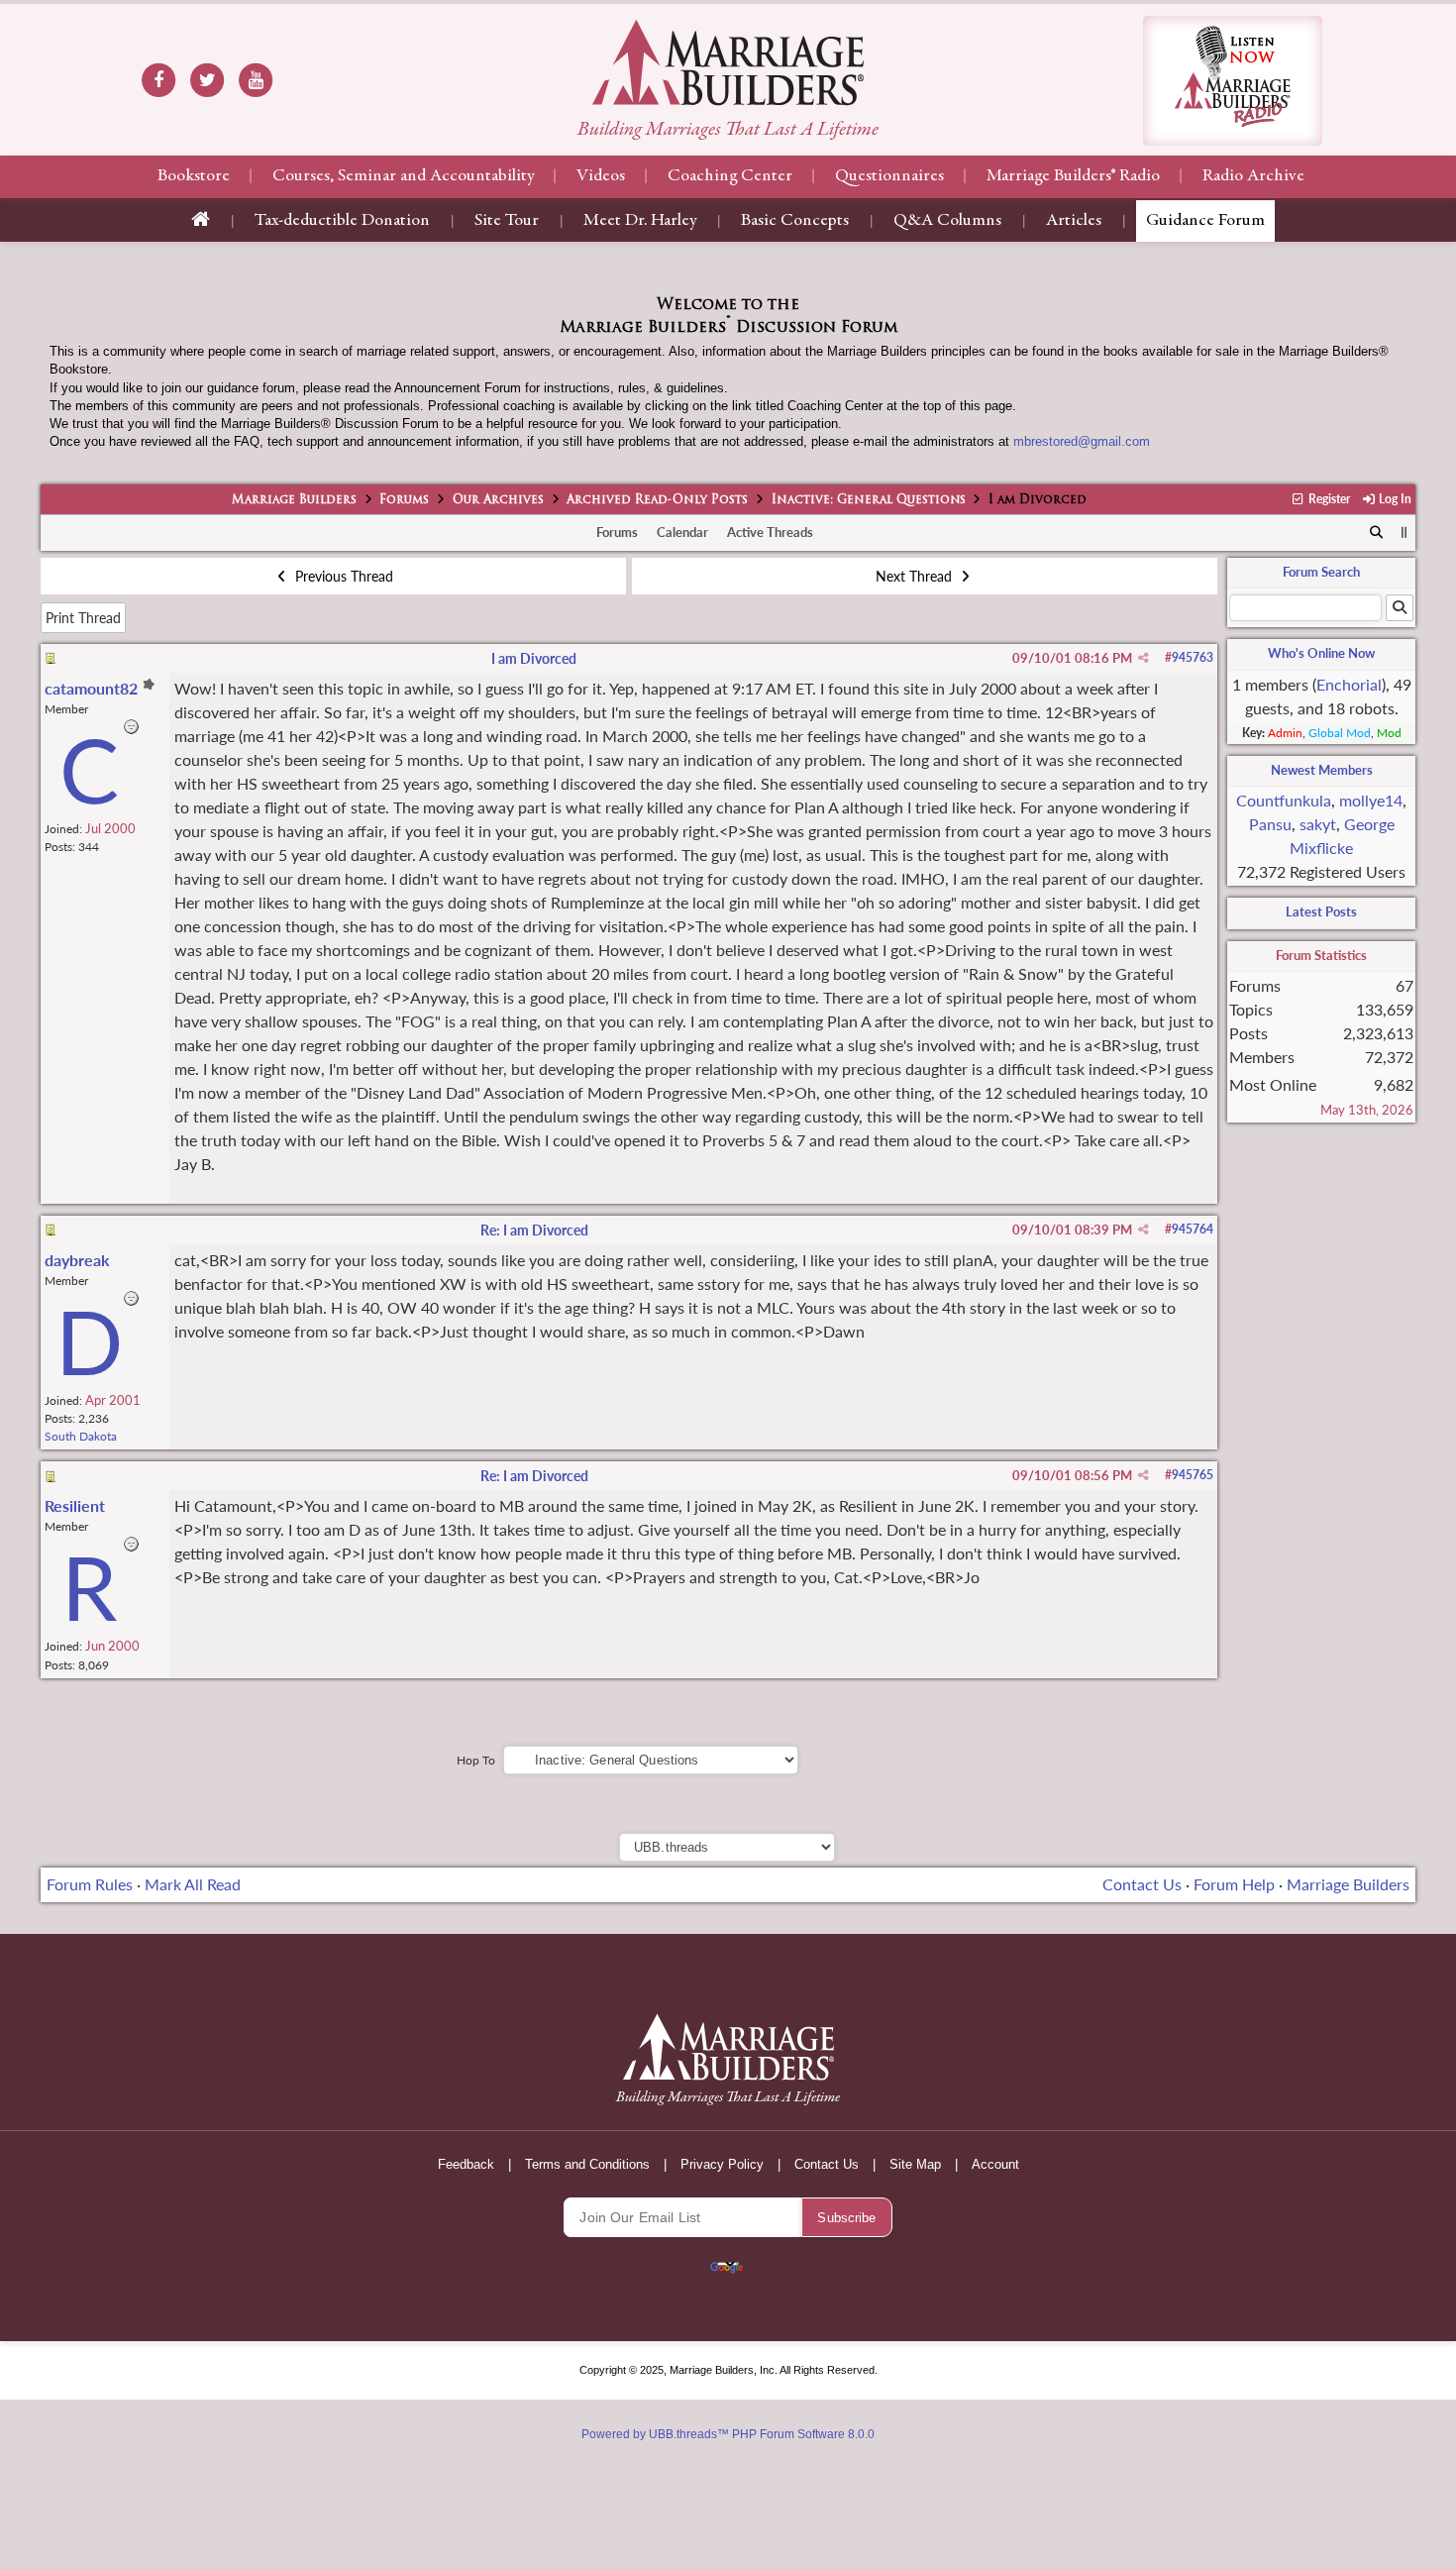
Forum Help (1234, 1884)
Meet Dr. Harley (640, 221)
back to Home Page (728, 62)
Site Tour (507, 221)
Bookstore (194, 176)
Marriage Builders (294, 500)
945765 (1193, 1475)
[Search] (1376, 533)
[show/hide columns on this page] (1404, 532)
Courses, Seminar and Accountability (403, 176)
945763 (1193, 657)
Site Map (915, 2164)
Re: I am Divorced (534, 1230)
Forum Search (1321, 572)
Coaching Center (730, 176)
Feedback (466, 2164)
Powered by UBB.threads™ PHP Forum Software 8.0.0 (728, 2434)
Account (995, 2164)
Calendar (682, 532)
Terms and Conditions (587, 2164)
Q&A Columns (947, 221)
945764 (1193, 1229)
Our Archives (498, 500)
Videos (601, 176)
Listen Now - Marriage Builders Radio (1233, 81)
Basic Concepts (795, 221)
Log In (1394, 499)
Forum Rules (90, 1884)
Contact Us (1142, 1884)
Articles (1074, 221)
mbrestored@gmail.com (1082, 441)
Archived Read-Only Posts (657, 500)
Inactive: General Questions (869, 500)
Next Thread (916, 576)
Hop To (476, 1760)
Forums (404, 500)
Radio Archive (1253, 176)
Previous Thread (342, 576)
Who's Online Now (1321, 653)
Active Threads (770, 532)
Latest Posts (1321, 911)
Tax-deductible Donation (342, 221)
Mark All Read (193, 1884)
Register (1328, 499)
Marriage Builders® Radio (1073, 176)
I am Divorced (534, 658)
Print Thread (83, 618)
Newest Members (1322, 770)
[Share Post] (1144, 658)
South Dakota (81, 1436)
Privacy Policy (722, 2164)
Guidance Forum (1205, 221)
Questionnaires (889, 176)
